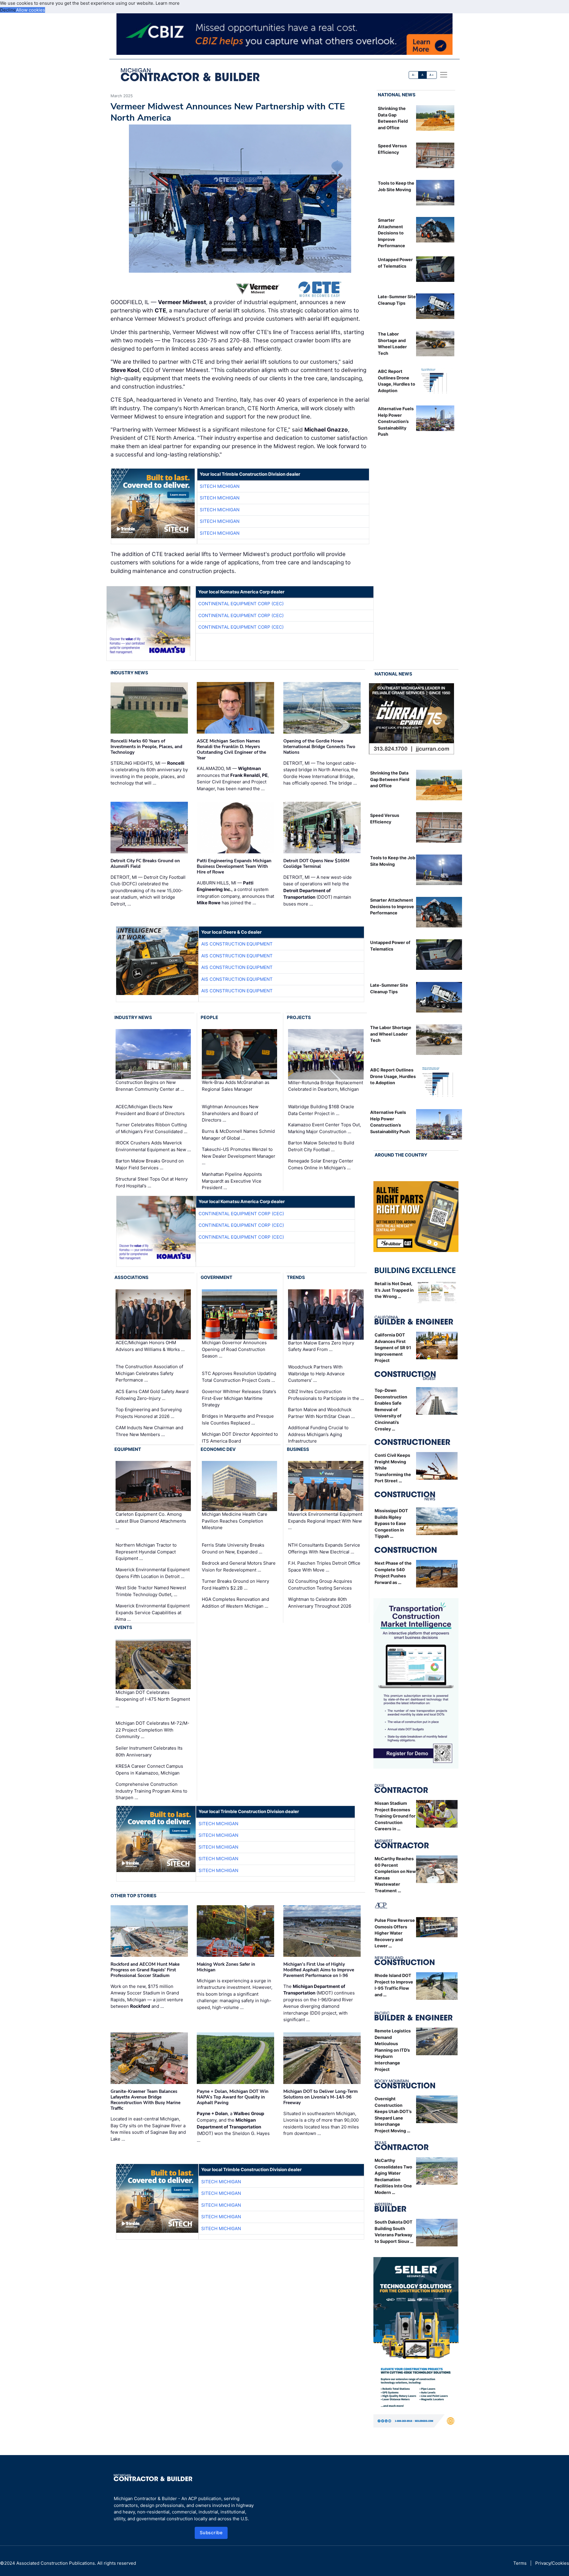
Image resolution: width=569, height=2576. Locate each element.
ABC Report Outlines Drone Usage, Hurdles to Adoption (393, 1076)
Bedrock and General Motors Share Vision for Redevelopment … (239, 1566)
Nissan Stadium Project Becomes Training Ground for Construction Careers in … (395, 1816)
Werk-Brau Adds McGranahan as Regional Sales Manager (236, 1086)
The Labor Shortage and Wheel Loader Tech (391, 1034)
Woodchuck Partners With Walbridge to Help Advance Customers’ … (316, 1374)
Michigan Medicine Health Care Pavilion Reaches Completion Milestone (235, 1521)
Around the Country (401, 1155)
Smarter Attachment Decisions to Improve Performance (391, 233)
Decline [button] (8, 10)
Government (216, 1277)
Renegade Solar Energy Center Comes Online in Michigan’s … (321, 1164)
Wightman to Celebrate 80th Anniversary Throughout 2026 (320, 1603)
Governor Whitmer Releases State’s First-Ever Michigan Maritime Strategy (239, 1398)
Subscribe (211, 2533)
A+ (431, 75)
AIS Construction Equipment (237, 944)
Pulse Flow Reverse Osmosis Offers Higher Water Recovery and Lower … (395, 1933)
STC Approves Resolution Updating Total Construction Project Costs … (239, 1377)
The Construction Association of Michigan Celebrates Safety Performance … (149, 1373)
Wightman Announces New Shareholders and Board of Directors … (230, 1113)
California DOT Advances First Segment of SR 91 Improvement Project (393, 1348)
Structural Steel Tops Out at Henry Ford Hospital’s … (152, 1182)
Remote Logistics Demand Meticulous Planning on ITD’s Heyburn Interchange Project (393, 2050)
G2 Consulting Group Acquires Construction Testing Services (320, 1585)
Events (123, 1627)
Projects (299, 1017)
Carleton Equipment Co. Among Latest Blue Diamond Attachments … (151, 1521)
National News (397, 95)
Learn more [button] (168, 3)
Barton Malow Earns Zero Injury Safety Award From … (321, 1346)
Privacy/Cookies (552, 2563)
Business (298, 1449)
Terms (520, 2563)
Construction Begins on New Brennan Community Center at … (150, 1086)
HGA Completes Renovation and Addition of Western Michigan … (235, 1603)
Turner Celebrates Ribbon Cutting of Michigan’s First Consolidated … (151, 1128)
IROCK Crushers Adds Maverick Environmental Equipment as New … (153, 1146)
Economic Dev (218, 1449)
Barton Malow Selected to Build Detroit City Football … (321, 1146)
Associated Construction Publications (56, 2563)
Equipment (128, 1449)
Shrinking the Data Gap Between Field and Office (390, 779)
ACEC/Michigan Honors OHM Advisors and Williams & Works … (150, 1346)
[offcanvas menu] (444, 75)
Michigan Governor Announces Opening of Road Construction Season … (234, 1349)
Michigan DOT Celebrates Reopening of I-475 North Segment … (153, 1699)
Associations (131, 1277)
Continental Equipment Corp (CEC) (241, 604)
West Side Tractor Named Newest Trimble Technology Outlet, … (151, 1591)
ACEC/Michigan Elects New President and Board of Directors (150, 1110)
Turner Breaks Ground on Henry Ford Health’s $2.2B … (235, 1585)
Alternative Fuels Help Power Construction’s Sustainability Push (396, 421)
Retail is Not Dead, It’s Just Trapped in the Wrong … (394, 1290)
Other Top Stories (134, 1896)
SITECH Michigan (220, 486)
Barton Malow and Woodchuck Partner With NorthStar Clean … (321, 1413)
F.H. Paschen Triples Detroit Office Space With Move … (324, 1566)
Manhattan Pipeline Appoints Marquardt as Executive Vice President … (232, 1181)
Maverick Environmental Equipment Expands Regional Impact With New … (325, 1521)
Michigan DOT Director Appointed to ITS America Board (240, 1438)
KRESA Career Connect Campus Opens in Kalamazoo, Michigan (149, 1769)
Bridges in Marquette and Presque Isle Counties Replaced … (238, 1419)
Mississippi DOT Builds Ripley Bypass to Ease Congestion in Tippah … (391, 1523)
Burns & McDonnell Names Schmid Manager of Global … (238, 1135)
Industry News (129, 673)
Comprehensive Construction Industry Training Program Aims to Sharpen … (151, 1791)
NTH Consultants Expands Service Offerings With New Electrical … (324, 1548)
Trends (296, 1277)
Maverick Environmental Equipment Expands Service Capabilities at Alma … (153, 1612)
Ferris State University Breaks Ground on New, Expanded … (233, 1548)
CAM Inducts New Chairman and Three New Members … (149, 1431)
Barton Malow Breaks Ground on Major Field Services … (150, 1164)
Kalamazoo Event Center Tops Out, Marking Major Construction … (325, 1128)
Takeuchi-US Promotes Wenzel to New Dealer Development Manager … (239, 1156)
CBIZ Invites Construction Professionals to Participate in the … (326, 1395)
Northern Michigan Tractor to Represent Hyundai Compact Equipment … (146, 1552)
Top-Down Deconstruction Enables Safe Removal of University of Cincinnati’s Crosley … (391, 1410)
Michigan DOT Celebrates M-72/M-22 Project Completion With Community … (152, 1730)
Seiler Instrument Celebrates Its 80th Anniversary (149, 1751)
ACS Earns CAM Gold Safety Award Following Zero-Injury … (152, 1395)
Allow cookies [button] (31, 10)
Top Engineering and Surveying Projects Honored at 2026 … (149, 1413)
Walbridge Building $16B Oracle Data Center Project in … (321, 1110)
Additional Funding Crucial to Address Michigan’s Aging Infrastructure (318, 1434)
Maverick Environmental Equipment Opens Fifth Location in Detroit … (153, 1573)
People (209, 1017)
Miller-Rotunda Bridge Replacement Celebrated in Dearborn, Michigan (326, 1086)
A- (414, 75)
